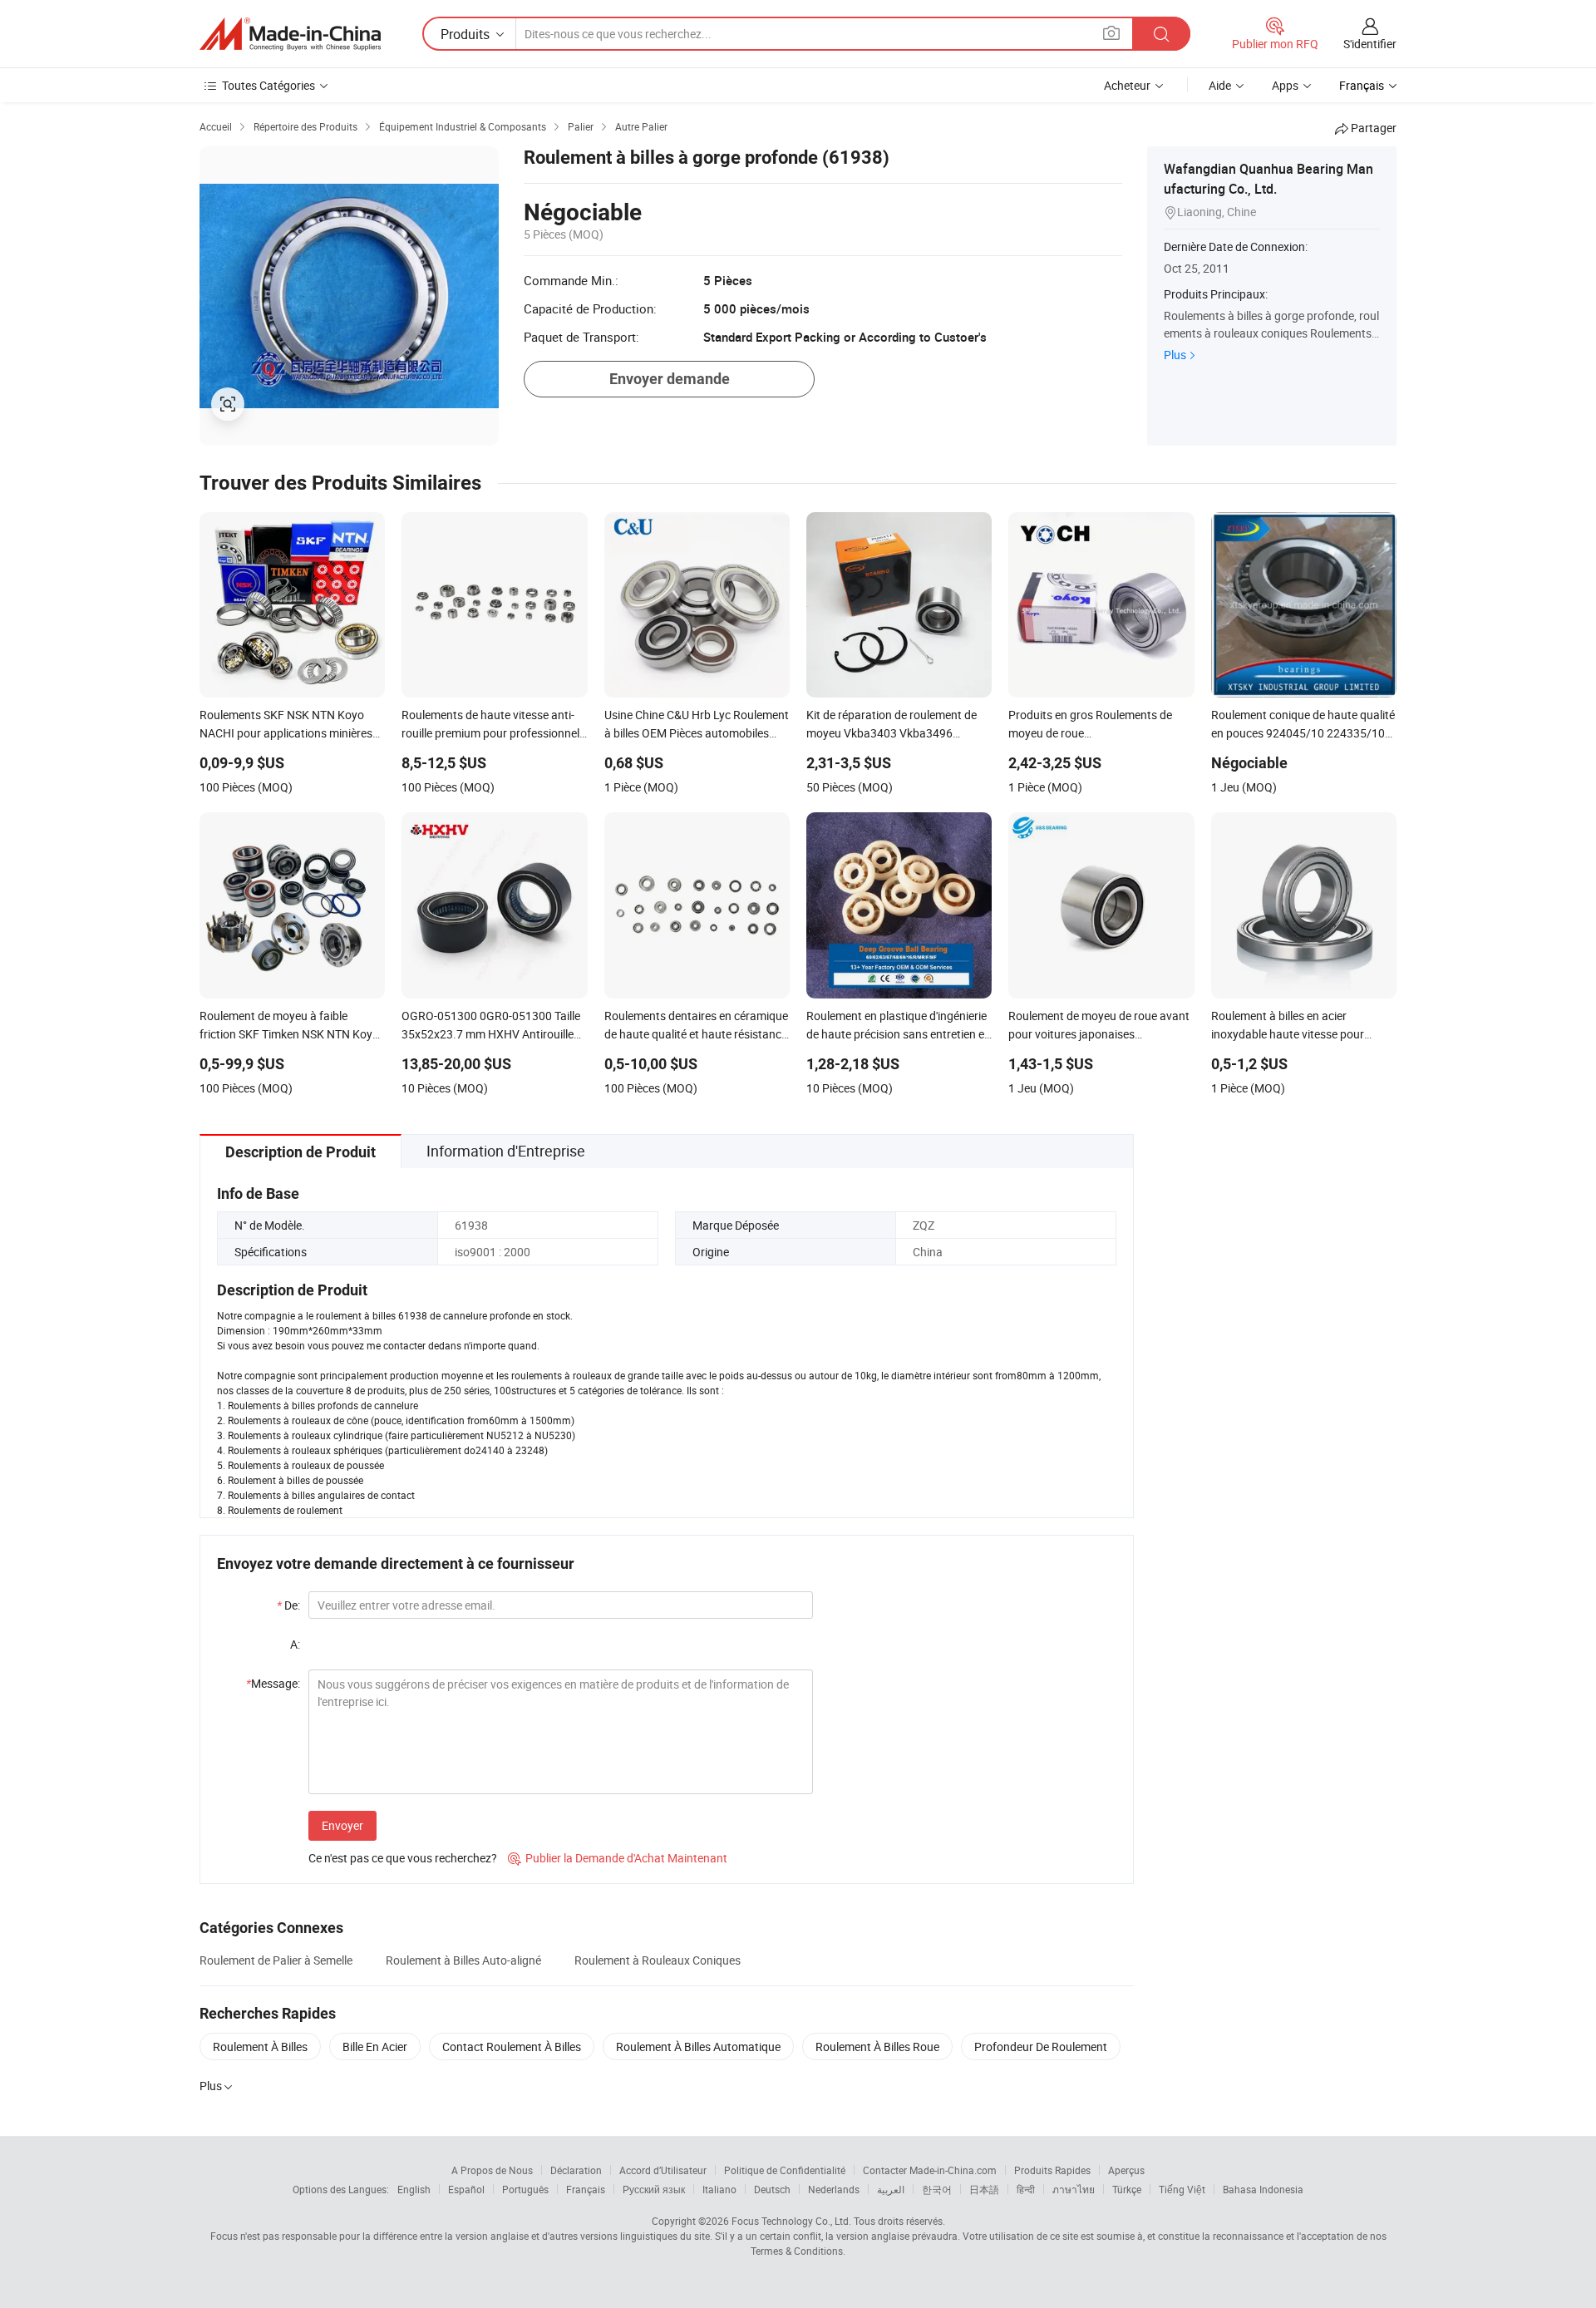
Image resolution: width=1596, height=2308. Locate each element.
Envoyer (342, 1825)
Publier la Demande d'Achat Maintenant (618, 1858)
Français (586, 2189)
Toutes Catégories (268, 85)
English (414, 2189)
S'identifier (1370, 44)
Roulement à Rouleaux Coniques (658, 1960)
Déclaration (576, 2170)
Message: (273, 1683)
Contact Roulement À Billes (512, 2047)
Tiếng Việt (1182, 2189)
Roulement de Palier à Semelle (276, 1960)
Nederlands (834, 2189)
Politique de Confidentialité (785, 2170)
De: (288, 1605)
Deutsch (772, 2189)
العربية (891, 2189)
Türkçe (1127, 2189)
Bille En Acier (375, 2047)
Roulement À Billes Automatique (698, 2047)
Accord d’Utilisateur (663, 2170)
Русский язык (654, 2189)
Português (525, 2189)
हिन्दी (1026, 2189)
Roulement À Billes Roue (877, 2047)
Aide (1220, 85)
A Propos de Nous (492, 2170)
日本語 (984, 2189)
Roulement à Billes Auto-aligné (463, 1960)
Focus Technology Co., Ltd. (791, 2221)
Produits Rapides (1052, 2170)
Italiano (719, 2189)
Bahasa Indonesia (1263, 2189)
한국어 (937, 2189)
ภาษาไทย (1074, 2189)
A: (295, 1644)
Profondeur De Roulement (1041, 2047)
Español (466, 2189)
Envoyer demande (670, 379)
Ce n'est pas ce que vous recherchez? (403, 1858)
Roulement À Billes (260, 2047)
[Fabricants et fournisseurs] (290, 34)
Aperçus (1126, 2170)
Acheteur (1127, 85)
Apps (1285, 85)
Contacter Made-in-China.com (930, 2170)
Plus (1175, 355)
